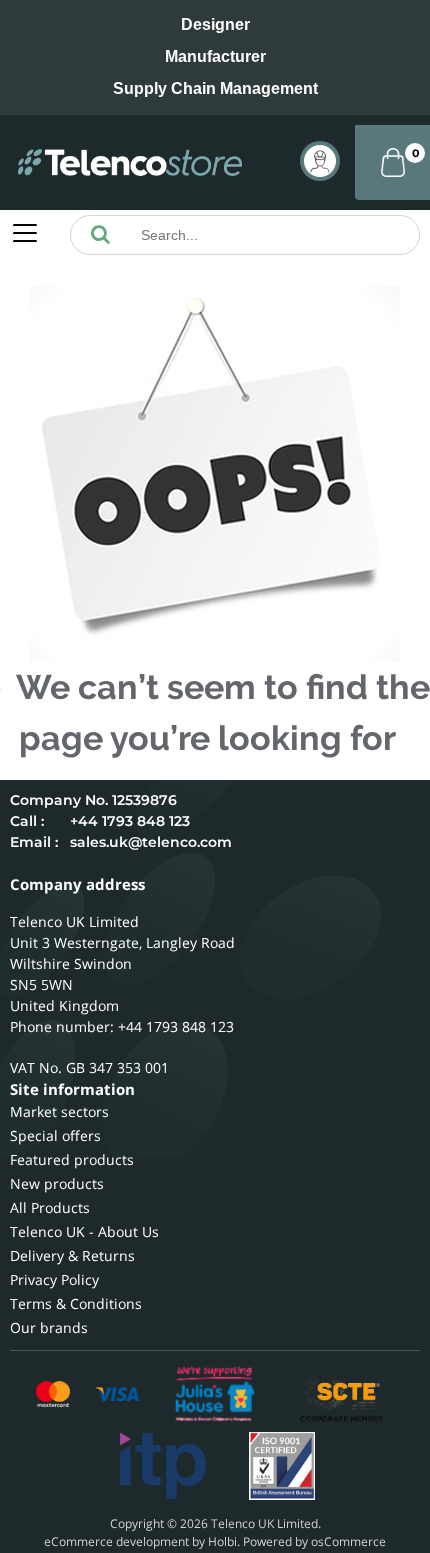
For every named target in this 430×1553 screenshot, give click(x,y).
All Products (50, 1207)
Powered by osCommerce (314, 1541)
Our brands (49, 1327)
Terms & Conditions (76, 1303)
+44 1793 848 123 (130, 821)
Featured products (72, 1159)
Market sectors (59, 1111)
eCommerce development (116, 1541)
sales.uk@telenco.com (151, 842)
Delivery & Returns (72, 1255)
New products (57, 1183)
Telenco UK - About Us (84, 1231)
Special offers (55, 1135)
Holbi (222, 1541)
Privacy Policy (54, 1279)
